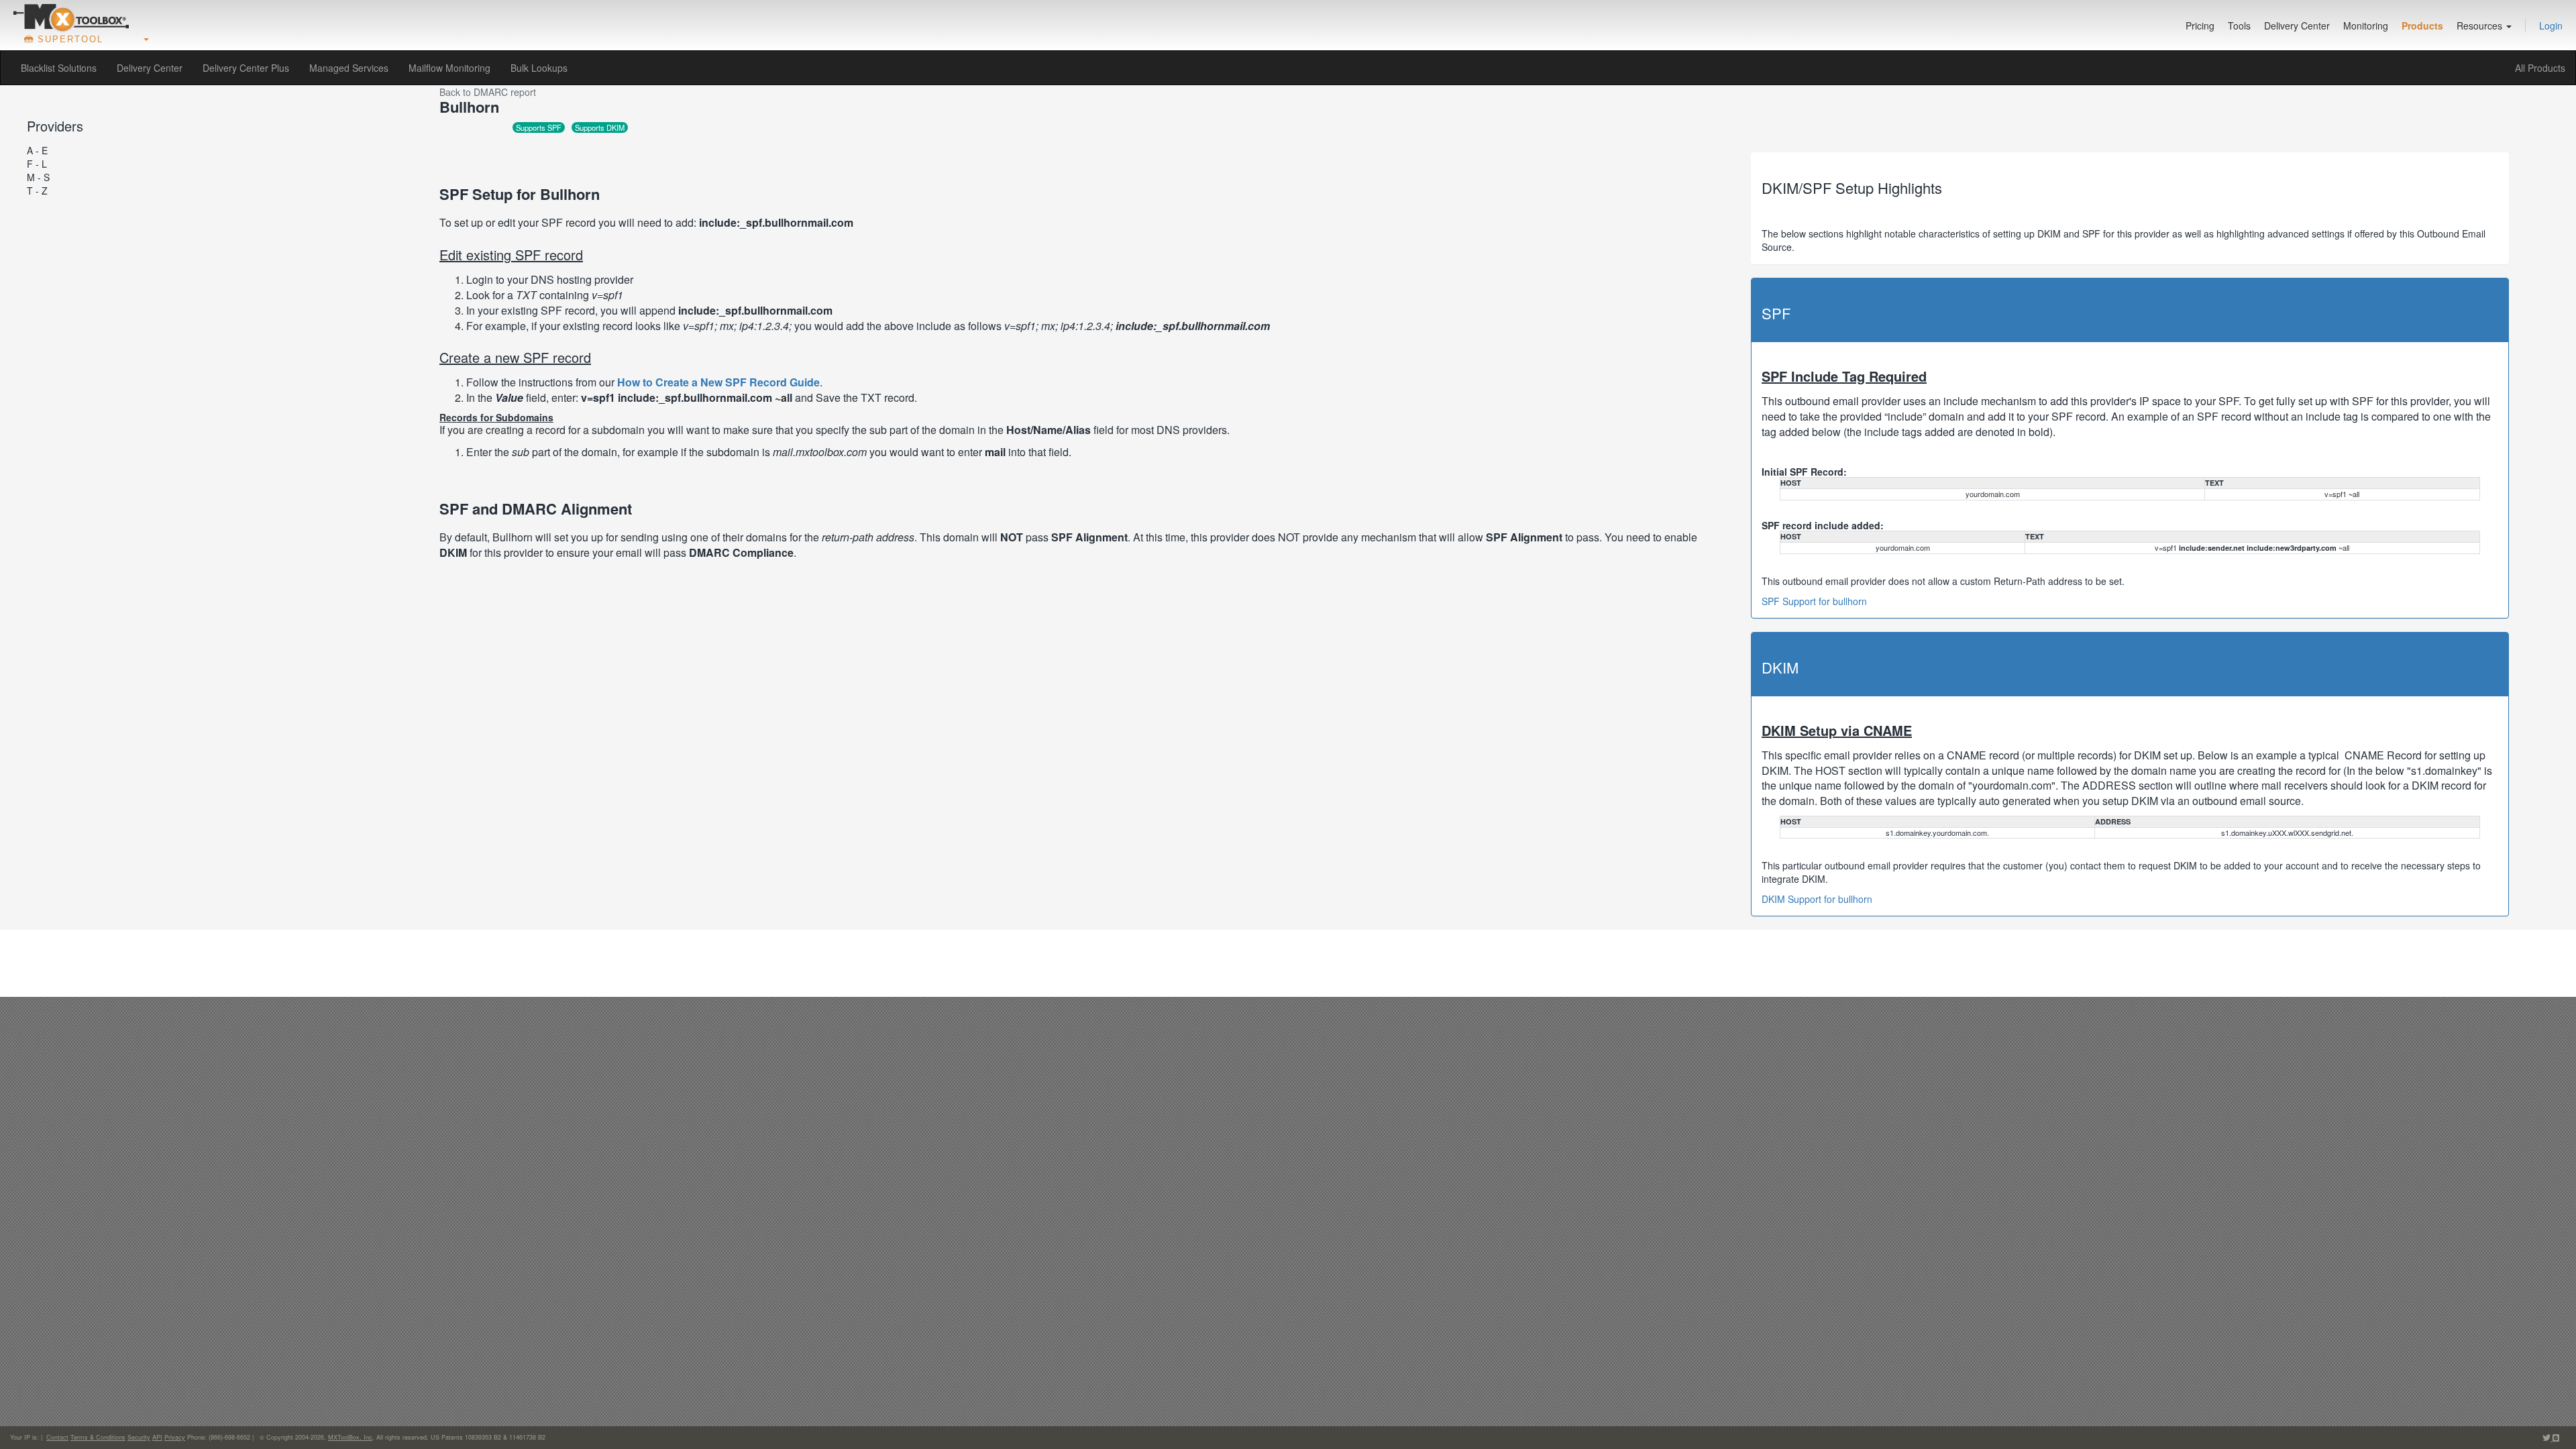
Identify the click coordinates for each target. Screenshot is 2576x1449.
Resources (2481, 25)
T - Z (37, 191)
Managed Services (349, 68)
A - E (37, 150)
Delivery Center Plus (246, 68)
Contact (57, 1437)
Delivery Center (2297, 25)
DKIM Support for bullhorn (1817, 899)
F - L (37, 164)
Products (2422, 25)
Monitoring (2366, 25)
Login (2551, 25)
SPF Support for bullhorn (1814, 601)
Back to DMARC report (488, 92)
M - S (38, 177)
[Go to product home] (71, 17)
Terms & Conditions (98, 1437)
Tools (2239, 25)
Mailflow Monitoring (449, 68)
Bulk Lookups (539, 68)
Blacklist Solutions (59, 68)
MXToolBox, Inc (350, 1437)
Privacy (175, 1437)
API (157, 1437)
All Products (2540, 68)
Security (139, 1437)
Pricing (2200, 25)
